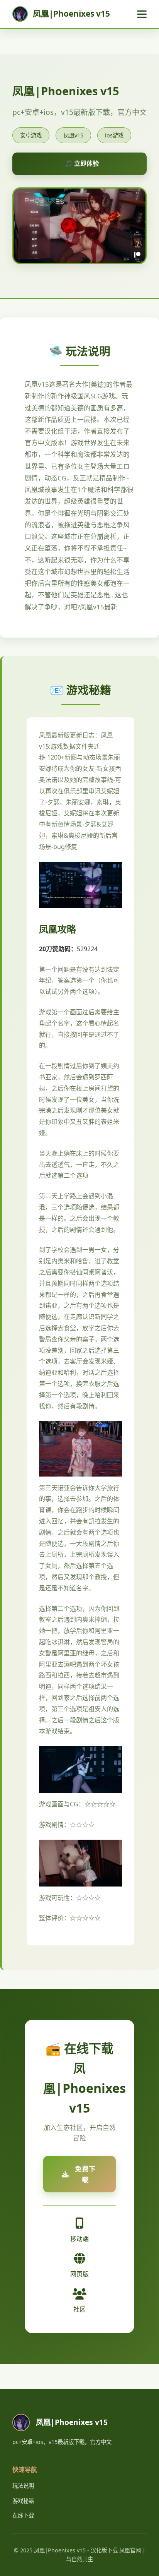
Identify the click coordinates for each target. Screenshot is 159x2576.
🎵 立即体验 (82, 163)
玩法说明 (23, 2486)
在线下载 (23, 2515)
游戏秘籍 (23, 2501)
